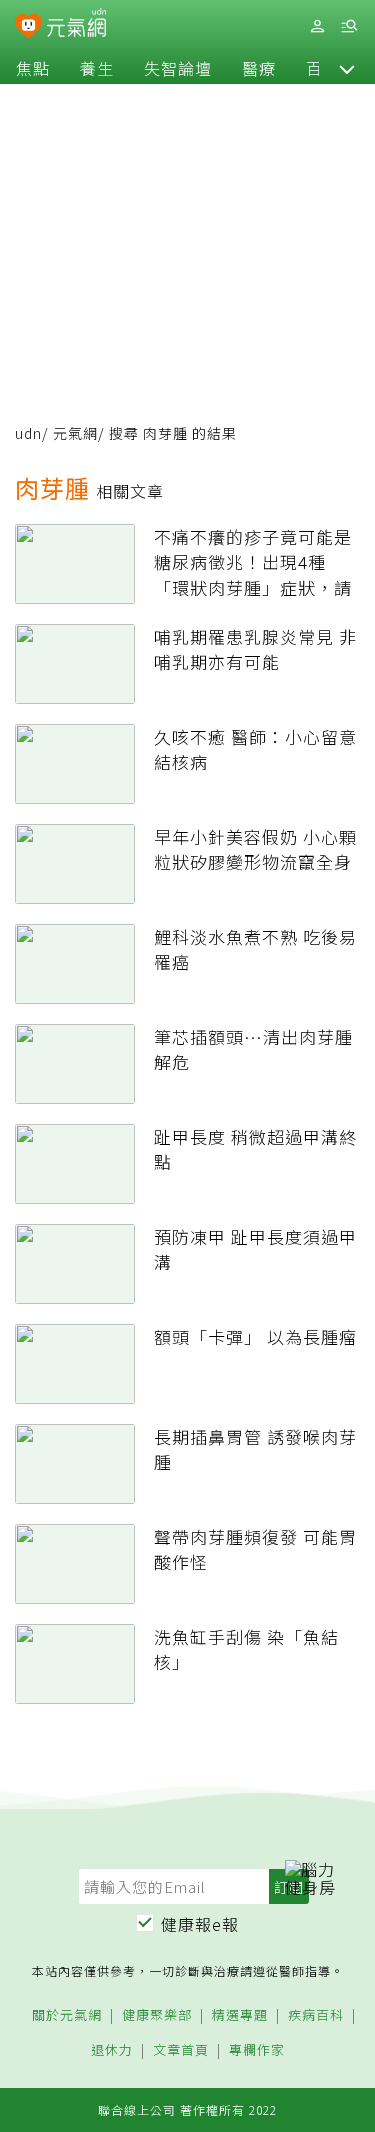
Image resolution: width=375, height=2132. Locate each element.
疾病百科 (316, 2015)
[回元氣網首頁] (76, 25)
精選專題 (240, 2015)
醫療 (259, 68)
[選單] (349, 26)
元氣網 (75, 433)
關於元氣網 (67, 2015)
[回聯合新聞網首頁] (28, 28)
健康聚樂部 (157, 2015)
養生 (97, 68)
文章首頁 (181, 2050)
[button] (347, 68)
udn (28, 433)
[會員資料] (317, 26)
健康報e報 (200, 1924)
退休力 (112, 2050)
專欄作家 (257, 2050)
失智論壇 (178, 68)
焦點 (33, 68)
